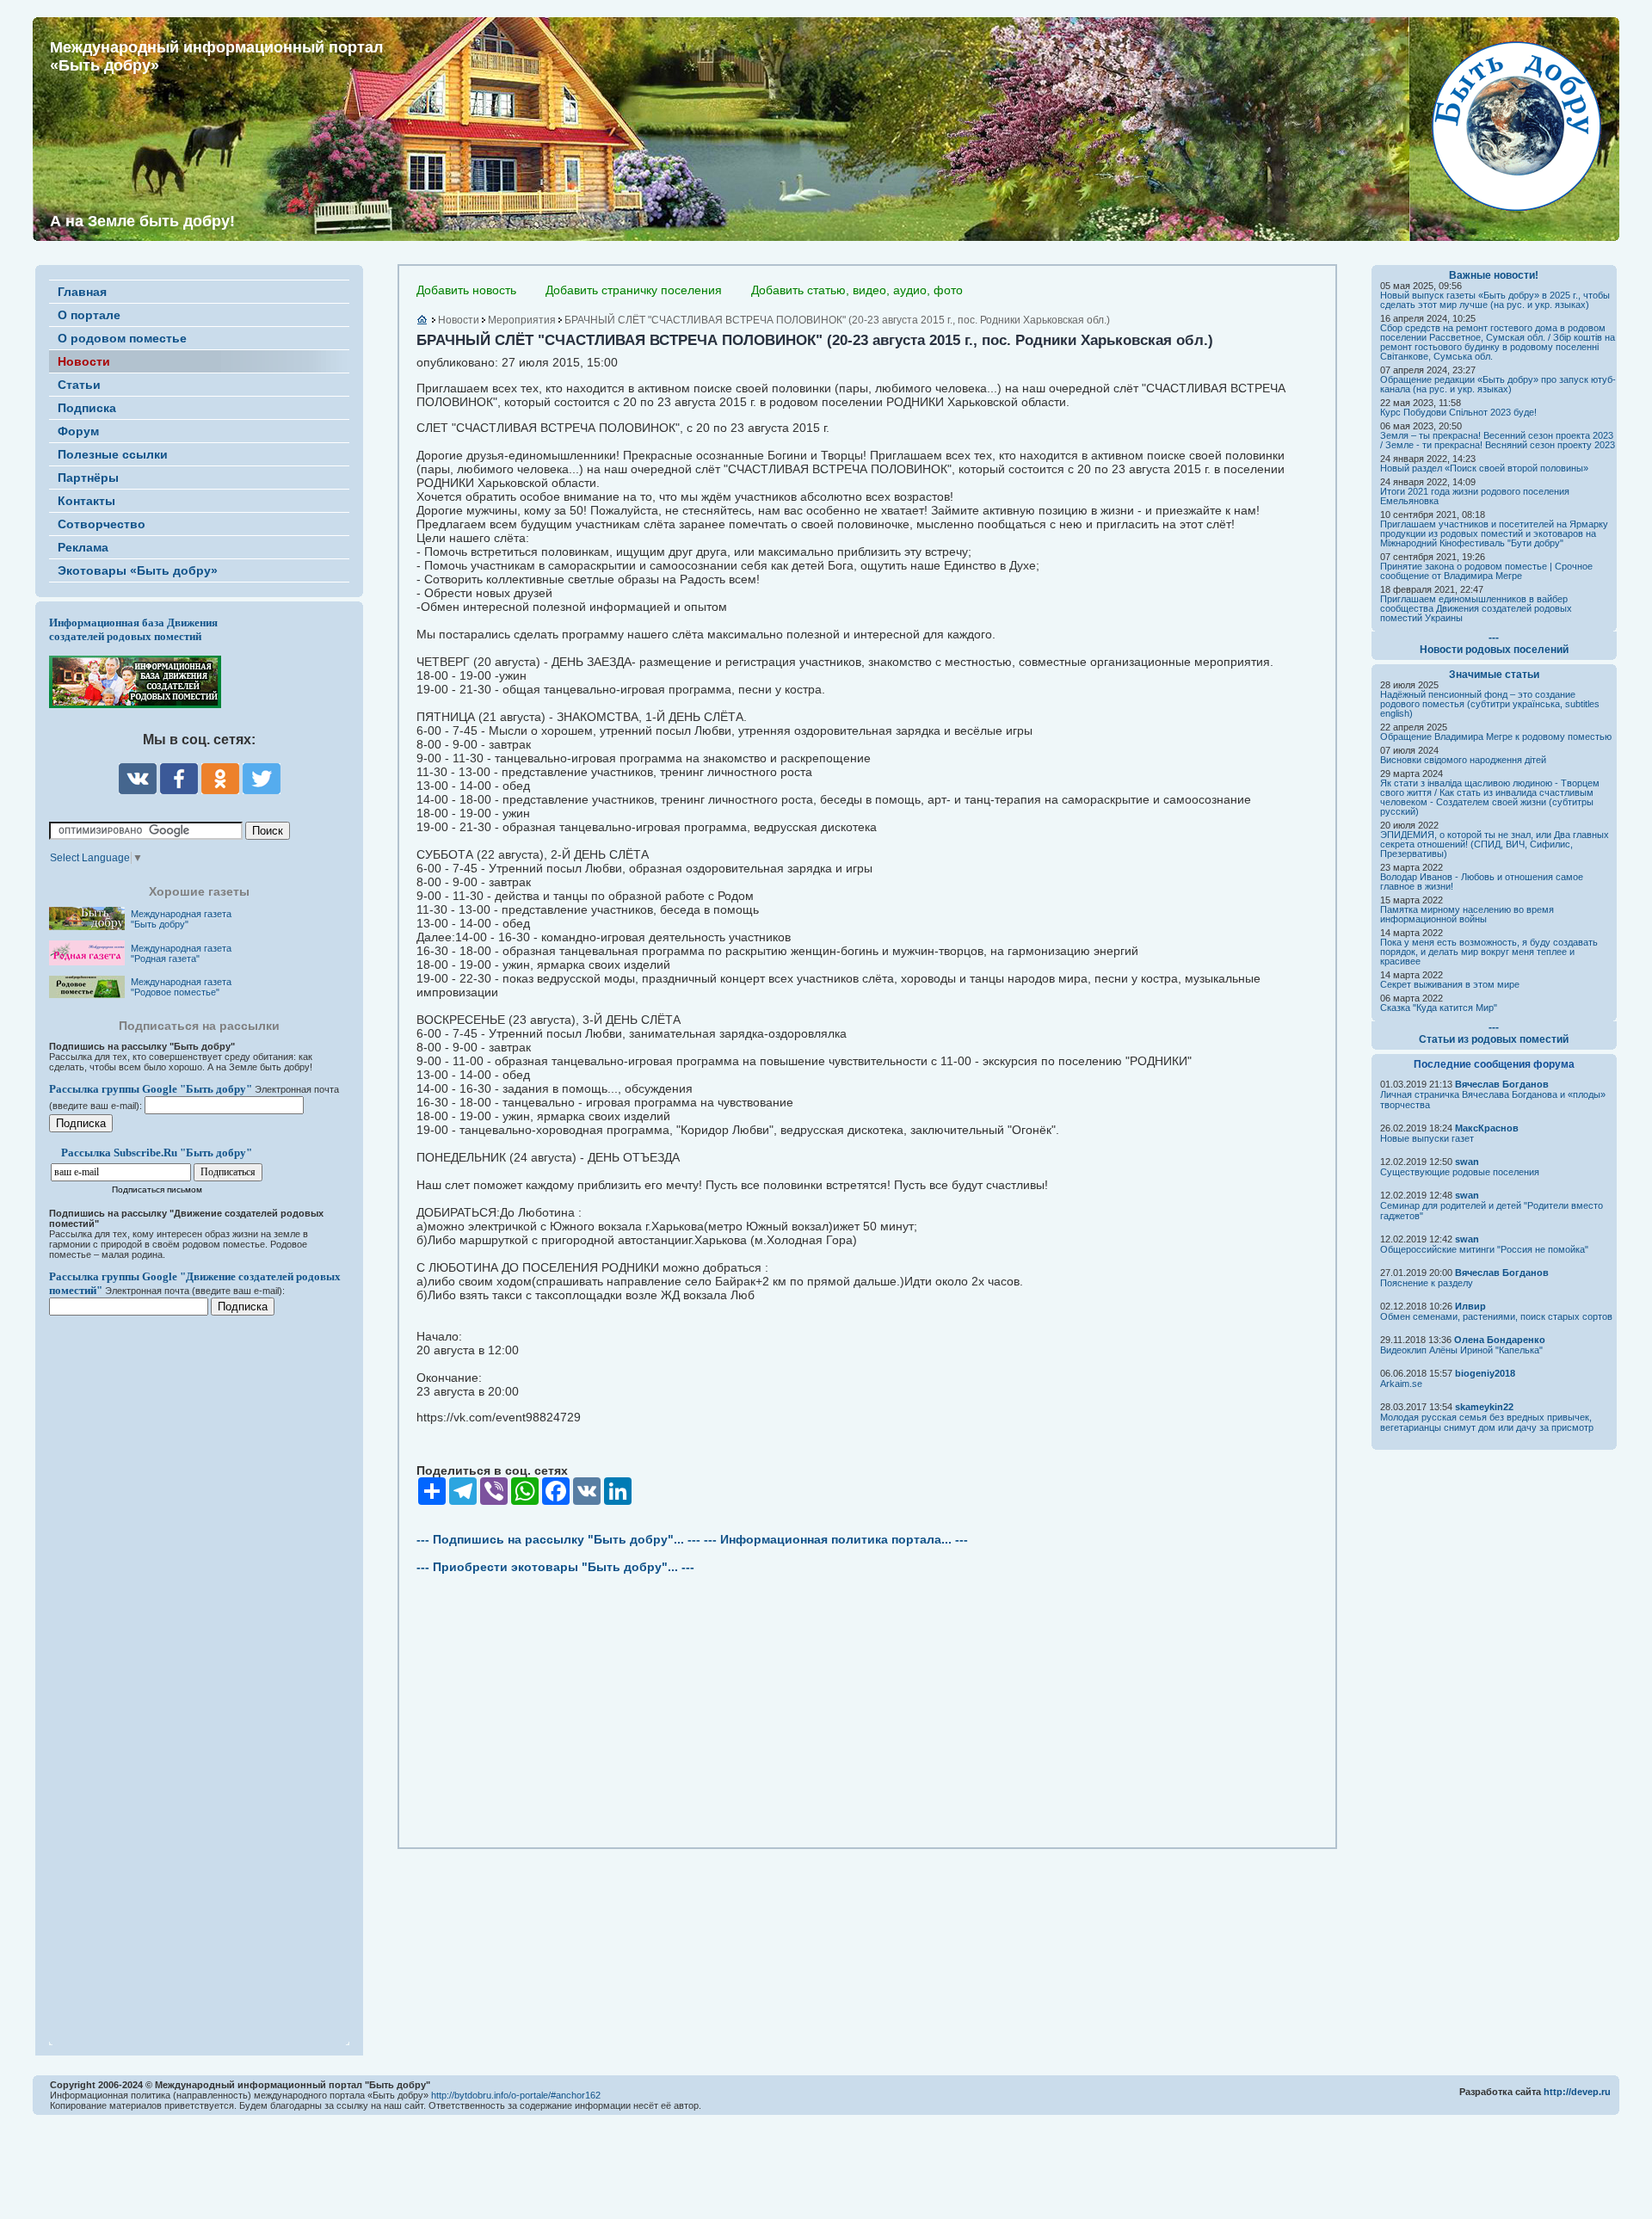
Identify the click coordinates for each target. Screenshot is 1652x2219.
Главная (82, 292)
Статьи (79, 385)
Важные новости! (1494, 275)
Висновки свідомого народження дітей (1463, 760)
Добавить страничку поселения (634, 290)
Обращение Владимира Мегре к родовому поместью (1496, 737)
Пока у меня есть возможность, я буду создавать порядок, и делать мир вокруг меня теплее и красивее (1489, 952)
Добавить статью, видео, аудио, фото (857, 290)
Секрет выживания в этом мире (1450, 984)
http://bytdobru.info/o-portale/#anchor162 (516, 2095)
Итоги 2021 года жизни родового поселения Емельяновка (1475, 496)
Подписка (87, 408)
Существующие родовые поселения (1460, 1172)
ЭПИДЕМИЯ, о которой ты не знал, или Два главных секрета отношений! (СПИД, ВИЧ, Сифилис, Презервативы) (1495, 844)
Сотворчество (102, 524)
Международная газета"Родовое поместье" (181, 987)
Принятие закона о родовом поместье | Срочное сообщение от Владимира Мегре (1486, 571)
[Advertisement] (152, 1669)
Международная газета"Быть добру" (181, 919)
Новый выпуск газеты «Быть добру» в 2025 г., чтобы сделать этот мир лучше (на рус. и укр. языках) (1495, 300)
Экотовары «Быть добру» (138, 570)
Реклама (83, 547)
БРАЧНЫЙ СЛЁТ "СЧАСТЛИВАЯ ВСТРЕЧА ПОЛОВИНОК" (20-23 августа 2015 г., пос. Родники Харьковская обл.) (837, 320)
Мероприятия (522, 320)
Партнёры (88, 478)
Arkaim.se (1401, 1384)
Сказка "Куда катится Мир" (1439, 1008)
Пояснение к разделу (1427, 1283)
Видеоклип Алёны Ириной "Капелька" (1461, 1350)
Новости (84, 361)
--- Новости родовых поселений (1494, 644)
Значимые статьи (1494, 675)
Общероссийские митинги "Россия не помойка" (1484, 1249)
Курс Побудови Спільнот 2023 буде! (1458, 412)
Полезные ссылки (113, 454)
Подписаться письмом (157, 1190)
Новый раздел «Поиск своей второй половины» (1484, 468)
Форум (78, 431)
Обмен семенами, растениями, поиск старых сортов (1496, 1316)
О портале (89, 315)
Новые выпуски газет (1427, 1138)
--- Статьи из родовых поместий (1494, 1033)
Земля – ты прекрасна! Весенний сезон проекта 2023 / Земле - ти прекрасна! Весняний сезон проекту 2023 (1498, 440)
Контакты (86, 501)
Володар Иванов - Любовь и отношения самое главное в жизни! (1482, 881)
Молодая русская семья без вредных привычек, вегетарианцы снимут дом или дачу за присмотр (1487, 1422)
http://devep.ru (1577, 2092)
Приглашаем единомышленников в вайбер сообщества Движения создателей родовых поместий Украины (1476, 608)
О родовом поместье (122, 338)
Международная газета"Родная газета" (181, 953)
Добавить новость (466, 290)
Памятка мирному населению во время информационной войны (1467, 914)
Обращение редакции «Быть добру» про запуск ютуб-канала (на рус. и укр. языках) (1498, 384)
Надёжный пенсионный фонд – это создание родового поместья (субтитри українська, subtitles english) (1490, 704)
